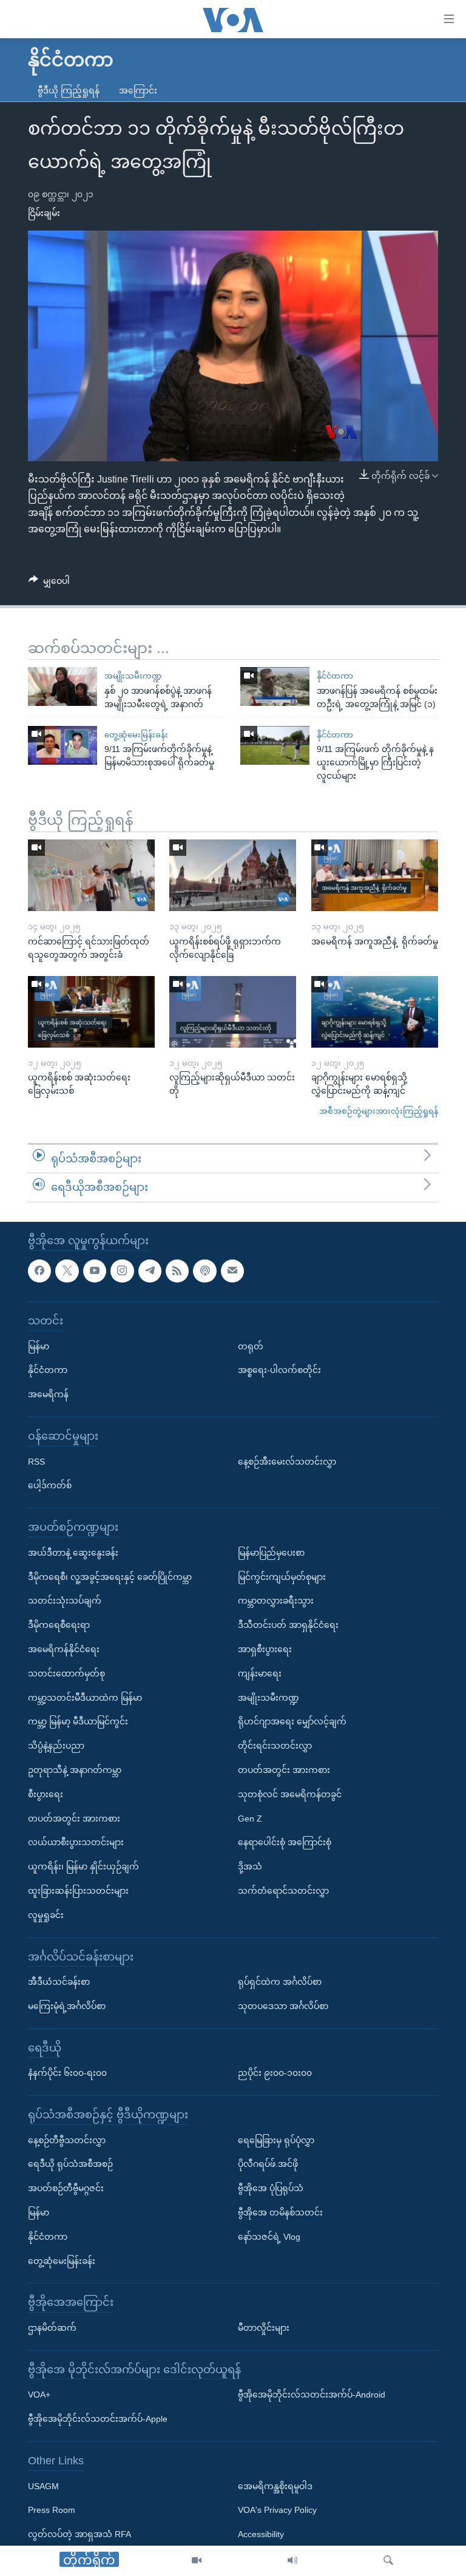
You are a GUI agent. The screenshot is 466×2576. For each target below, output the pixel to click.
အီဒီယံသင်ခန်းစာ (59, 1982)
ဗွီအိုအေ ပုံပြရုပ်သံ (271, 2188)
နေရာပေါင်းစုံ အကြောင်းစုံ (285, 1842)
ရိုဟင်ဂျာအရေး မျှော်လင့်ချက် (292, 1721)
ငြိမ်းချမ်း (44, 213)
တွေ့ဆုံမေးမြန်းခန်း (136, 735)
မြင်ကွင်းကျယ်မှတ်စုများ (282, 1576)
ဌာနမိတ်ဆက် (52, 2328)
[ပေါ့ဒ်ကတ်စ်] (204, 1270)
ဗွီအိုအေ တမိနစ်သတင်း (280, 2212)
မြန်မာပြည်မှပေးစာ (271, 1553)
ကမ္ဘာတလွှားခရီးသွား (276, 1601)
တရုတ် (251, 1346)
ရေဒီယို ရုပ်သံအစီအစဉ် (70, 2164)
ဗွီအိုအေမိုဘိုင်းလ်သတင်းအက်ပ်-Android (312, 2395)
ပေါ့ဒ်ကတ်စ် (50, 1485)
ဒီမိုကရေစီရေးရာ (59, 1625)
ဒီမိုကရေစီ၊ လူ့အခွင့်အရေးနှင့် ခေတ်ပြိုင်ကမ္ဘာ (110, 1576)
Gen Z (250, 1818)
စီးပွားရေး (46, 1794)
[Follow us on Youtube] (95, 1270)
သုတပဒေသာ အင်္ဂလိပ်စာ (283, 2006)
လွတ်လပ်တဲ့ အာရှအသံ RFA (79, 2534)
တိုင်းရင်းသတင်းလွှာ (275, 1746)
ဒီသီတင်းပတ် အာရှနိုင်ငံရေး (288, 1625)
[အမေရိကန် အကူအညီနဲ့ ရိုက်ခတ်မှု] (375, 875)
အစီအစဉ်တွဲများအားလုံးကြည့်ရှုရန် (379, 1111)
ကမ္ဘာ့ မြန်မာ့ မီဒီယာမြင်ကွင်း (78, 1721)
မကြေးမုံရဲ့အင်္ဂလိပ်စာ (67, 2006)
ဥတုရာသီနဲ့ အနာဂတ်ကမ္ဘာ (75, 1770)
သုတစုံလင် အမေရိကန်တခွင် (290, 1794)
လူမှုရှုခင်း (46, 1914)
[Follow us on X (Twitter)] (67, 1270)
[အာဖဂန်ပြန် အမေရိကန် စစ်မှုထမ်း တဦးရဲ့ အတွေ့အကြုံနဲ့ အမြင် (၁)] (275, 686)
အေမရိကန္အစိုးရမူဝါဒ (275, 2486)
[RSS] (177, 1270)
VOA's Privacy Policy (277, 2510)
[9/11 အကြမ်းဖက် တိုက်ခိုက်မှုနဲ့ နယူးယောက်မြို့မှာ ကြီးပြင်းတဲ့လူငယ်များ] (275, 745)
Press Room (52, 2510)
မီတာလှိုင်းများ (264, 2328)
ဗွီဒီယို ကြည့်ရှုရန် (69, 90)
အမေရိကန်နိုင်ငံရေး (64, 1649)
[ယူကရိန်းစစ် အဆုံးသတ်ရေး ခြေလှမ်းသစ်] (91, 1012)
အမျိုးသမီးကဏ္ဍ (133, 676)
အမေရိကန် (48, 1394)
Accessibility (261, 2534)
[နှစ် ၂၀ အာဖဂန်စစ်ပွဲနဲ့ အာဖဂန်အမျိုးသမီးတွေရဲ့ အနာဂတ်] (62, 686)
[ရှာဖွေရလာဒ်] (388, 2561)
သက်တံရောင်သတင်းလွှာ (283, 1891)
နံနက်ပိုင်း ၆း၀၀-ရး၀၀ (67, 2073)
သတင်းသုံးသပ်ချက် (65, 1601)
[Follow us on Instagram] (122, 1270)
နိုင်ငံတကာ (335, 676)
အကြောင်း (138, 90)
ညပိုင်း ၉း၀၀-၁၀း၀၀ (275, 2073)
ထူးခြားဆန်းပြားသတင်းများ (78, 1891)
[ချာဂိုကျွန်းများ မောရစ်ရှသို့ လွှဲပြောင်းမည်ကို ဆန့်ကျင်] (375, 1012)
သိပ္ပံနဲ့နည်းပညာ (56, 1746)
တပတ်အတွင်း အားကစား (74, 1818)
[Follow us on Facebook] (39, 1270)
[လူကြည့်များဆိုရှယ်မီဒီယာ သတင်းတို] (233, 1012)
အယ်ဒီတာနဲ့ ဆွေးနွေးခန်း (73, 1553)
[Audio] (292, 2561)
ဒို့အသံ (250, 1866)
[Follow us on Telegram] (150, 1270)
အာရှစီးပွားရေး (265, 1649)
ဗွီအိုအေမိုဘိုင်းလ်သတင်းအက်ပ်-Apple (98, 2419)
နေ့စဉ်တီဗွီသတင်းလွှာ (67, 2140)
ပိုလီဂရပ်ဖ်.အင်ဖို (268, 2164)
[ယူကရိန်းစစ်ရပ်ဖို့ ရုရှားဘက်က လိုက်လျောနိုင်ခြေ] (233, 875)
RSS (36, 1461)
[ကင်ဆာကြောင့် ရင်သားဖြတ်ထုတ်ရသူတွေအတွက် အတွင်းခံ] (91, 875)
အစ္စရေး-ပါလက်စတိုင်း (279, 1370)
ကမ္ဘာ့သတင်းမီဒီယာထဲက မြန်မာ (85, 1697)
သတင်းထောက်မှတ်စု (66, 1673)
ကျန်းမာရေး (260, 1673)
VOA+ (39, 2395)
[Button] (49, 583)
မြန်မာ (39, 1346)
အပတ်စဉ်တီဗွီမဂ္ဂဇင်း (66, 2188)
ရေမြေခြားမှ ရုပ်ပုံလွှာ (276, 2140)
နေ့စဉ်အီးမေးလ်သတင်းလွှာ (287, 1461)
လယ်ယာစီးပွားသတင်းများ (76, 1842)
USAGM (43, 2486)
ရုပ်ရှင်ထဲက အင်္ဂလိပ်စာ (280, 1982)
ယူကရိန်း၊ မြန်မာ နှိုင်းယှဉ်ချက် (83, 1866)
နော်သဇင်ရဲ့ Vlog (269, 2237)
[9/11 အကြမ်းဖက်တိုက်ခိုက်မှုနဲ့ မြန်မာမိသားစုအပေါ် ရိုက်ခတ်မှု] (62, 745)
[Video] (197, 2561)
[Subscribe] (232, 1270)
